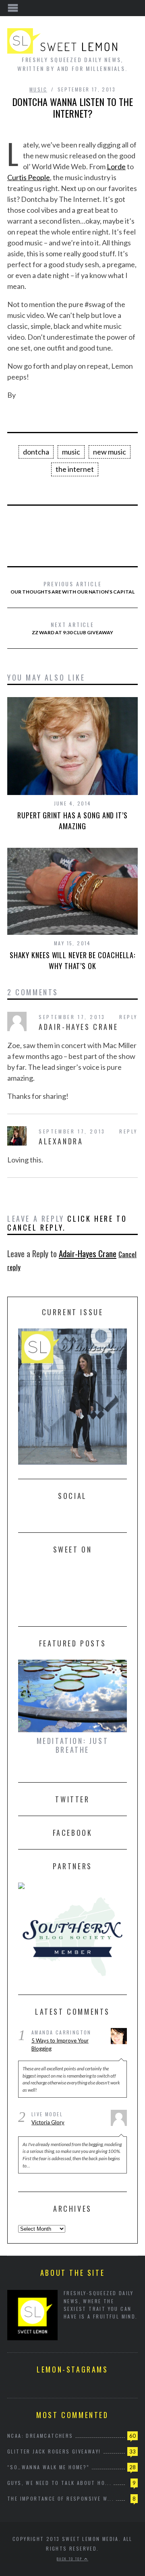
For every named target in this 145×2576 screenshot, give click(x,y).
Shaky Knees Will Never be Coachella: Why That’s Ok (72, 960)
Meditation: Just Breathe (73, 1745)
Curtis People (29, 177)
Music (38, 89)
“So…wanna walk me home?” (49, 2467)
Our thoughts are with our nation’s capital (72, 587)
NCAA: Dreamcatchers (40, 2436)
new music (110, 452)
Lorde (116, 166)
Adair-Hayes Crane (88, 1253)
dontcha (36, 452)
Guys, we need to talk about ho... (59, 2483)
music (71, 452)
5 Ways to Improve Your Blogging (60, 2045)
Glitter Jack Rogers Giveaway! (54, 2451)
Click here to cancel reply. (67, 1223)
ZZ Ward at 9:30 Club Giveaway (72, 628)
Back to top (70, 2559)
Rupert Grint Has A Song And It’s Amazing (72, 821)
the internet (75, 469)
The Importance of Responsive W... (61, 2498)
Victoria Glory (48, 2122)
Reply (128, 1017)
